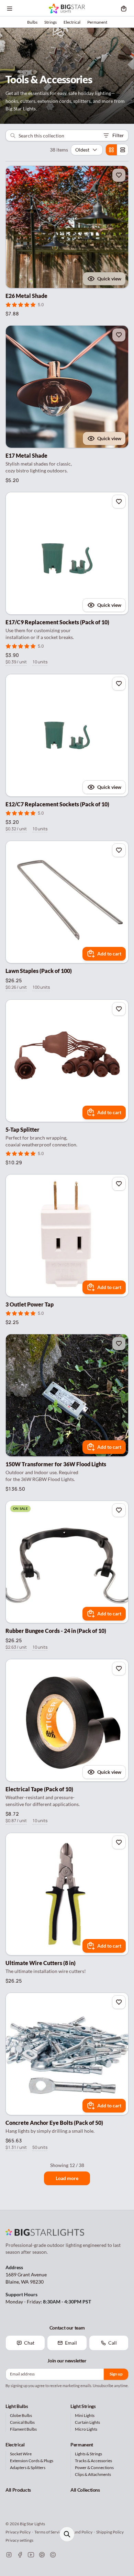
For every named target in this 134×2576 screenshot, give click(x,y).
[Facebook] (20, 2555)
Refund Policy (80, 2532)
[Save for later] (119, 175)
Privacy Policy (18, 2532)
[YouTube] (31, 2555)
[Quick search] (67, 2534)
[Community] (53, 2555)
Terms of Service (49, 2532)
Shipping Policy (110, 2532)
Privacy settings (19, 2540)
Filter (118, 135)
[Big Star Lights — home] (67, 9)
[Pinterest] (42, 2555)
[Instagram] (9, 2555)
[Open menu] (10, 9)
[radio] (111, 150)
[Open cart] (124, 9)
